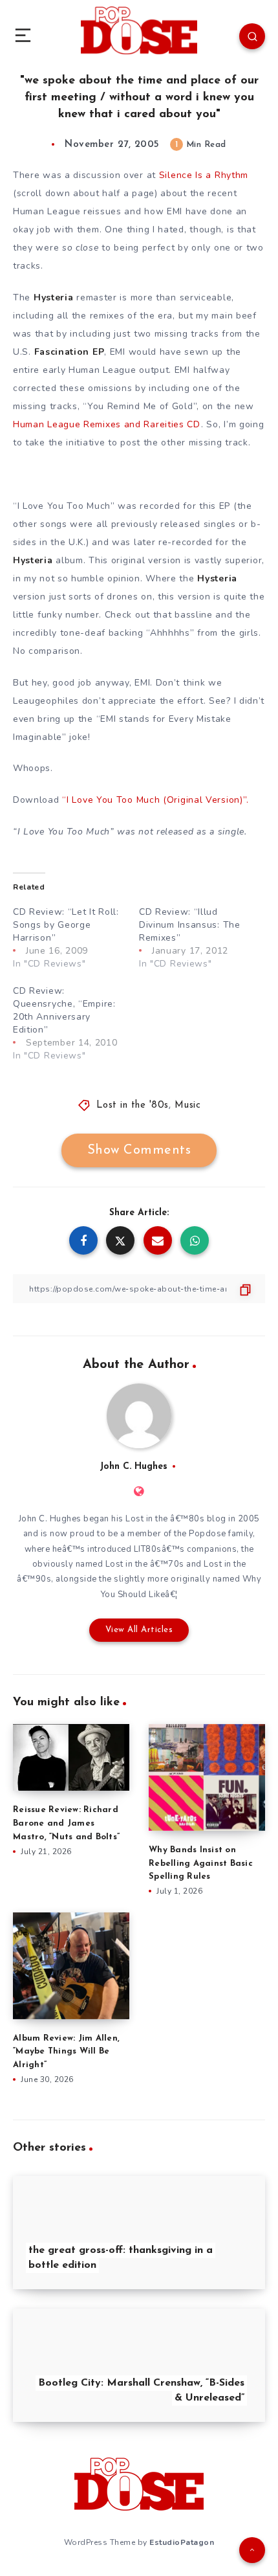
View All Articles (139, 1630)
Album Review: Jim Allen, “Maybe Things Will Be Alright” (66, 2052)
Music (188, 1105)
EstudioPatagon (182, 2542)
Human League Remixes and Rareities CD (107, 424)
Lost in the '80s (133, 1105)
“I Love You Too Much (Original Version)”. (155, 800)
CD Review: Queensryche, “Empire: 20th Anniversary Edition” (64, 1010)
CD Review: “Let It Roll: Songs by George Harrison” (66, 925)
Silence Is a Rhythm (204, 175)
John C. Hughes (134, 1467)
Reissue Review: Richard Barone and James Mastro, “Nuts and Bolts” (66, 1823)
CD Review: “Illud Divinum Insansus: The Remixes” (190, 925)
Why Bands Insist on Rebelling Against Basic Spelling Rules (201, 1864)
